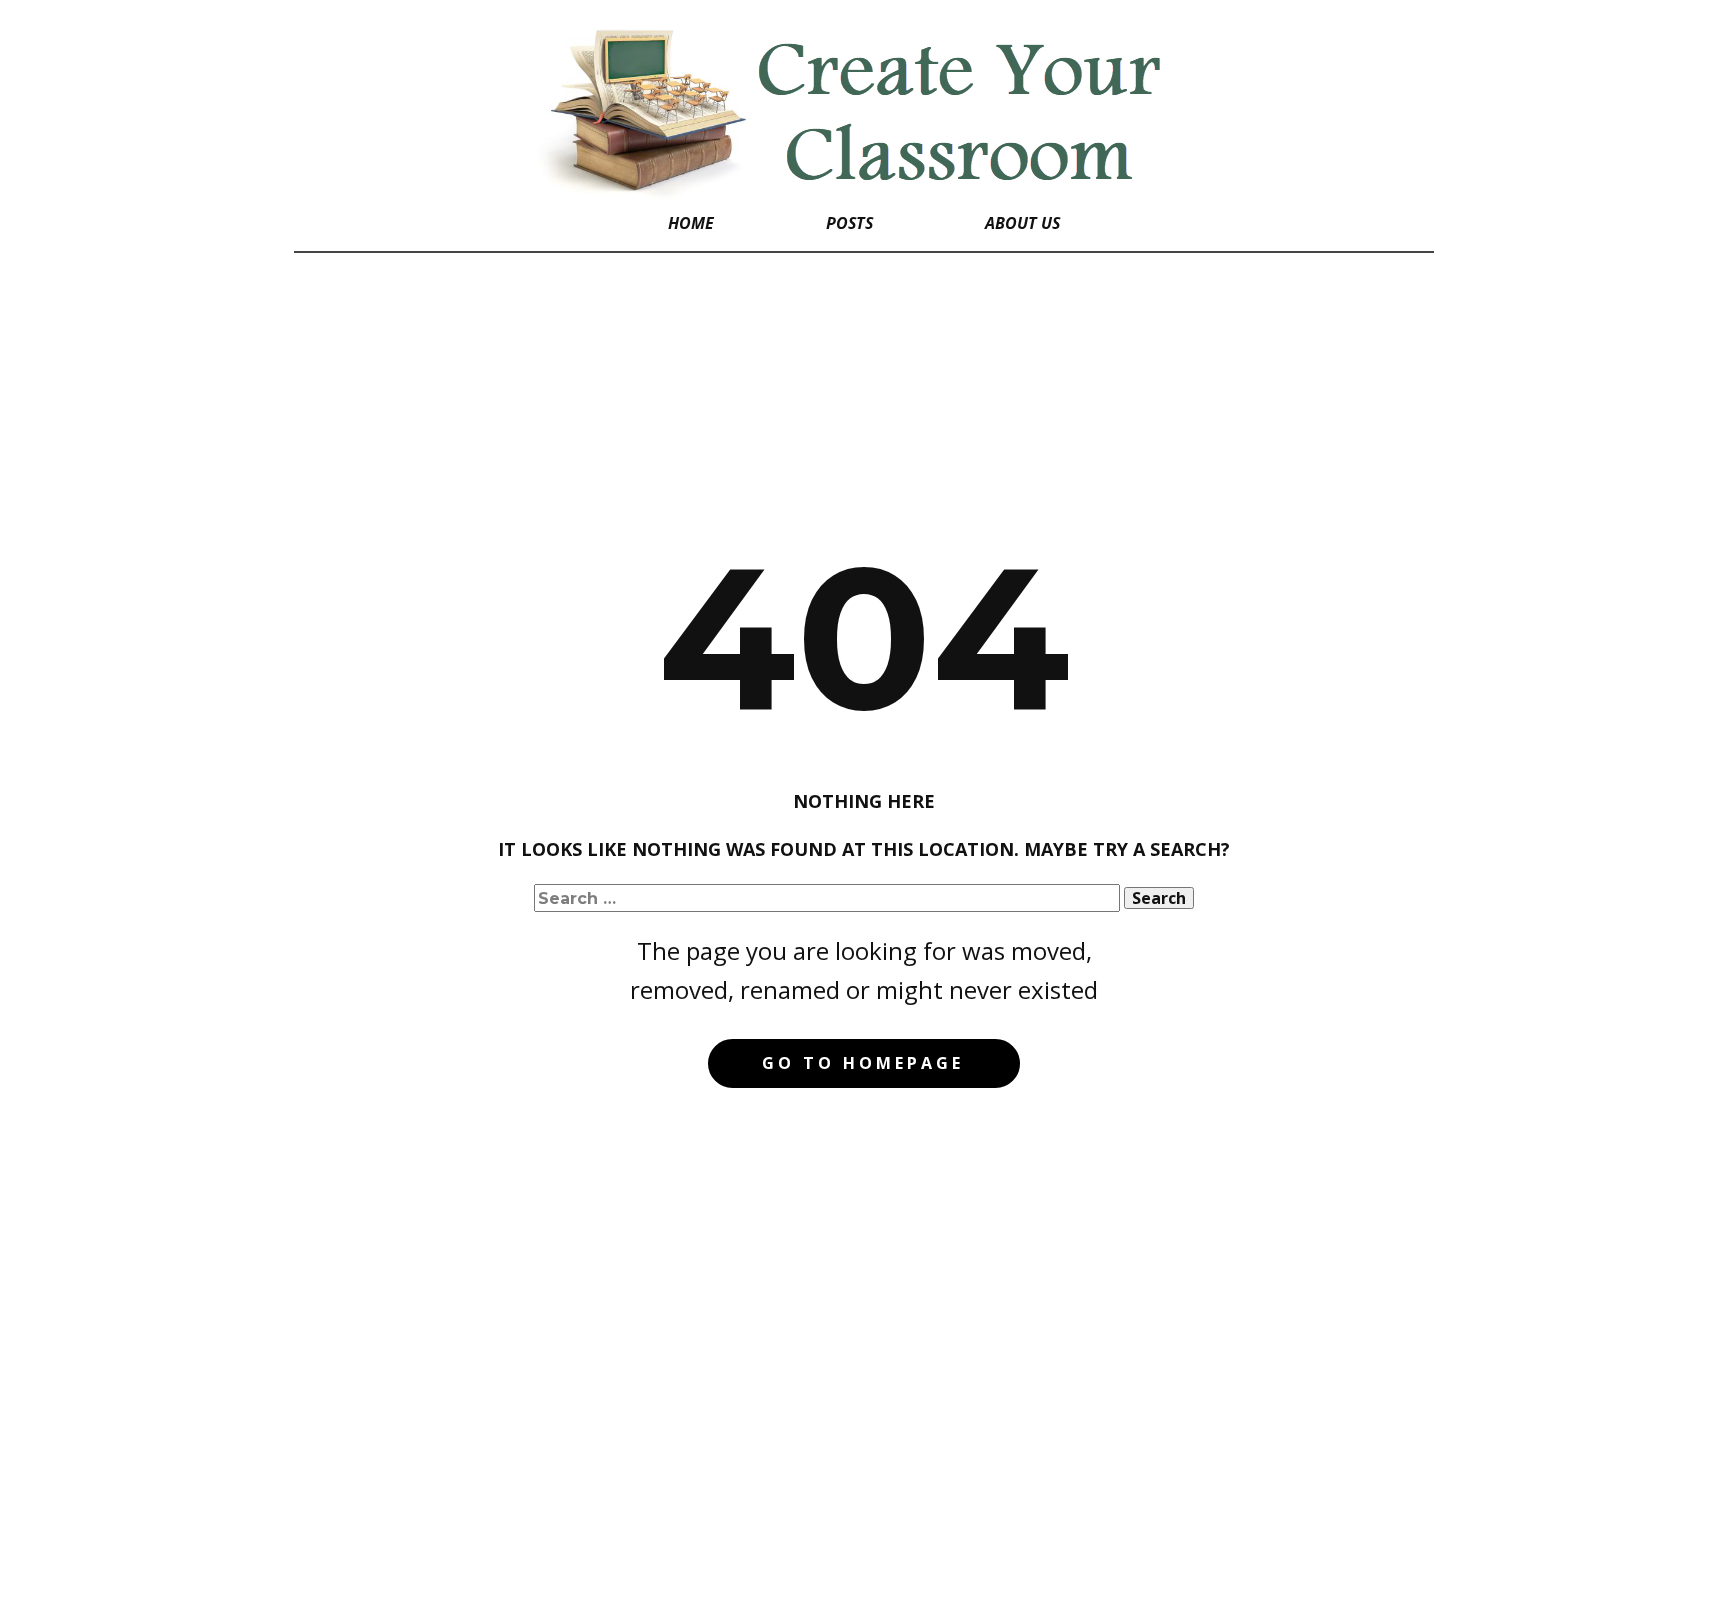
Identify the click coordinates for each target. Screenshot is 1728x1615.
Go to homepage (863, 1063)
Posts (849, 223)
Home (691, 223)
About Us (1022, 223)
